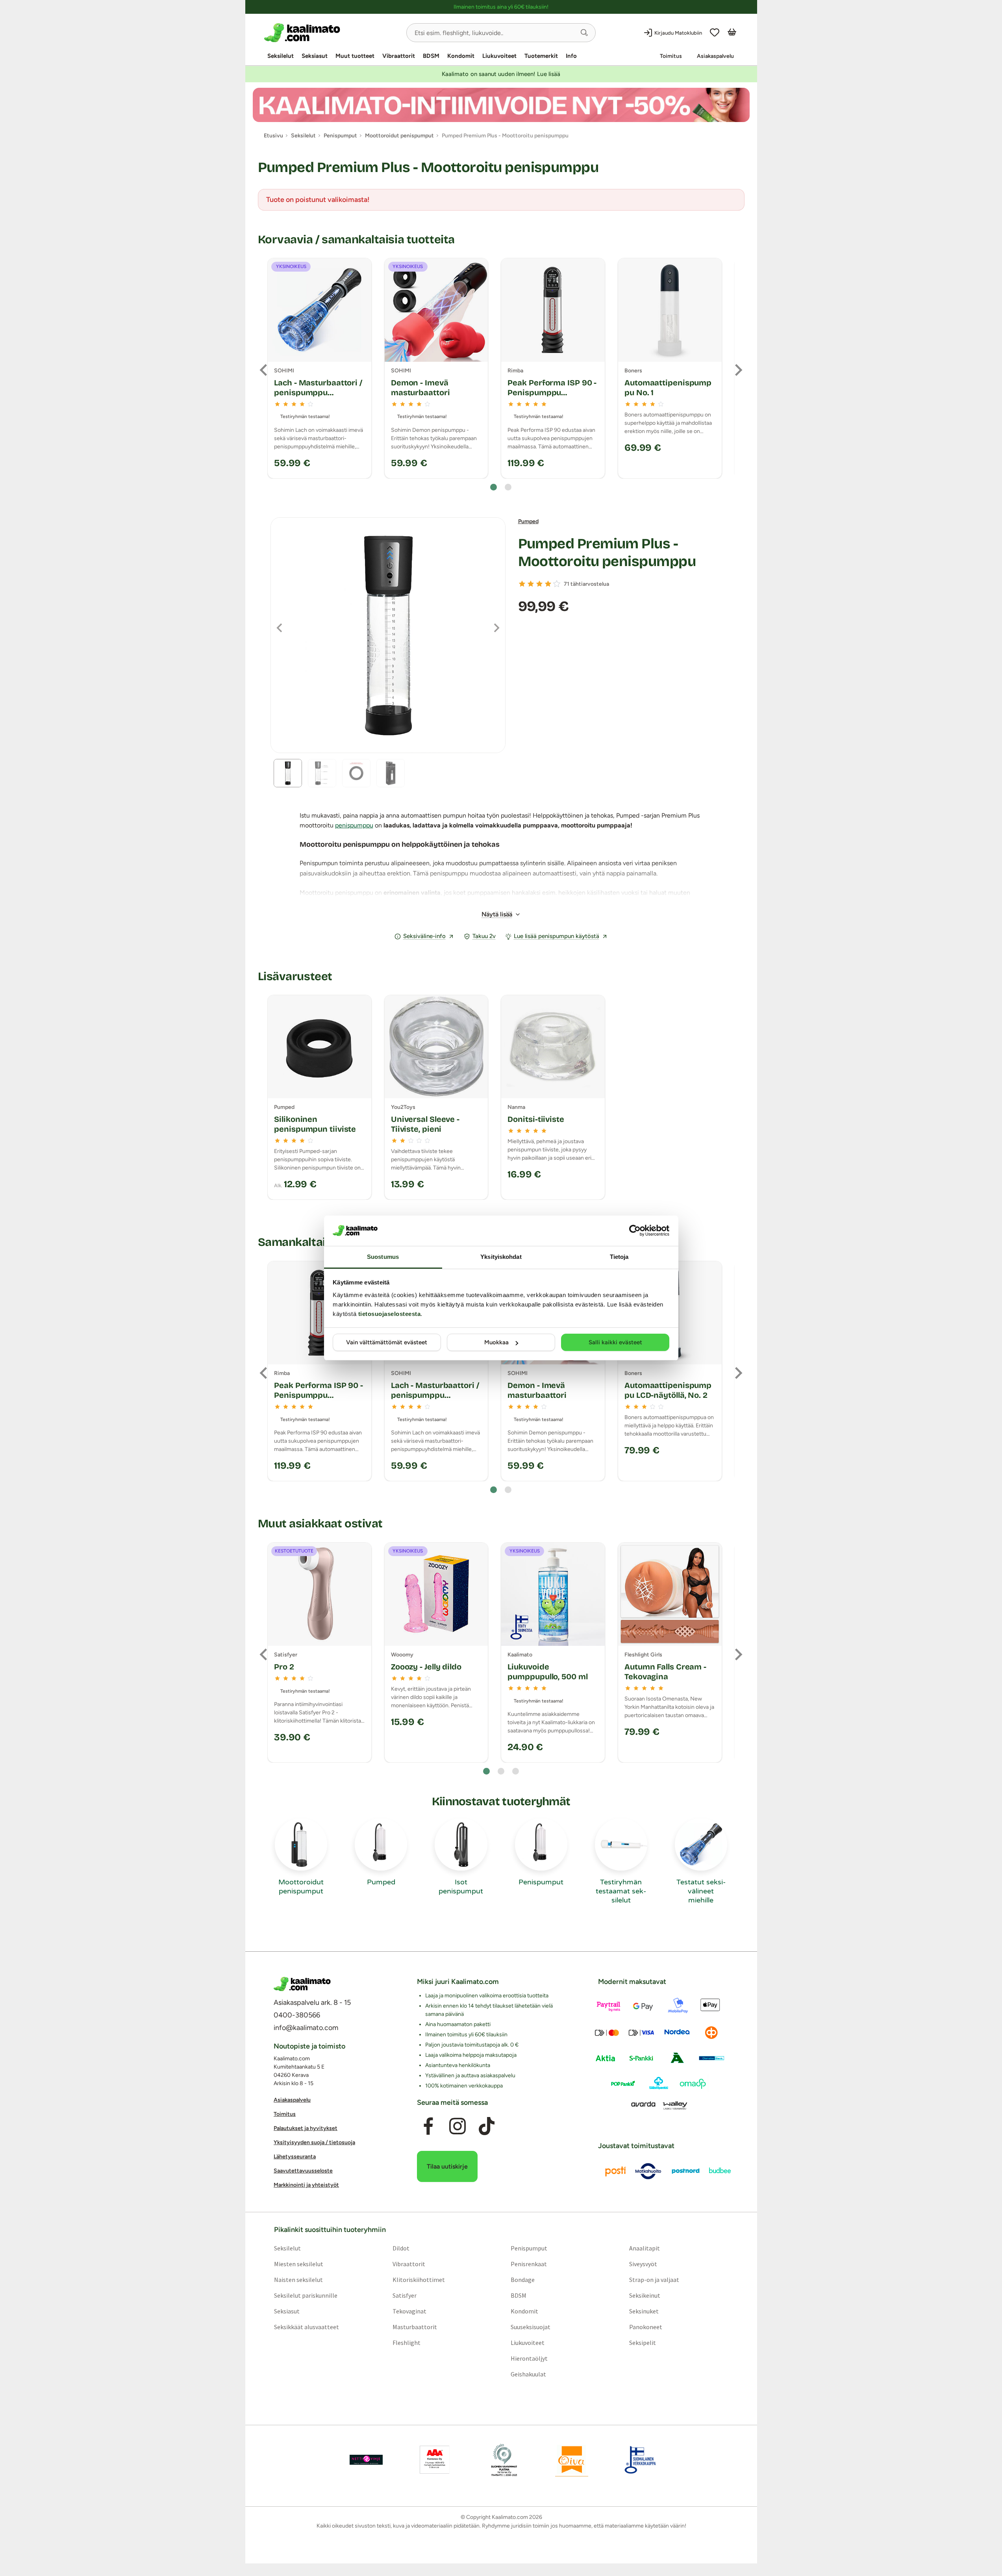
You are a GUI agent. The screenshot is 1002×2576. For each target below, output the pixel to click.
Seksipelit (643, 2343)
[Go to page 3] (516, 1771)
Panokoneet (646, 2327)
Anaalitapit (645, 2248)
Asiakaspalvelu (715, 56)
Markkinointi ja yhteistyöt (306, 2185)
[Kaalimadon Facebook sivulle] (428, 2126)
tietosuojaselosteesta (390, 1314)
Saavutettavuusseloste (303, 2171)
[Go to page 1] (494, 487)
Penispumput (529, 2248)
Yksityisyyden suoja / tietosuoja (314, 2142)
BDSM (431, 56)
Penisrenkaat (529, 2264)
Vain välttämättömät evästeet (387, 1342)
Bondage (523, 2280)
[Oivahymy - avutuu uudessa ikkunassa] (572, 2460)
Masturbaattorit (414, 2327)
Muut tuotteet (355, 56)
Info (571, 56)
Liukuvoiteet (499, 56)
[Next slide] (738, 370)
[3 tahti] (539, 584)
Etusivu (273, 136)
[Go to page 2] (508, 487)
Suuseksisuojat (531, 2327)
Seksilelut (281, 56)
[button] (584, 33)
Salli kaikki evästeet (615, 1342)
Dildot (401, 2248)
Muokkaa (496, 1342)
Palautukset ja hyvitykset (306, 2128)
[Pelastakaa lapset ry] (366, 2460)
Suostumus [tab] (383, 1257)
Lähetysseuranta (295, 2157)
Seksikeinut (645, 2295)
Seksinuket (644, 2311)
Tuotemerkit (541, 56)
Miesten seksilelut (298, 2264)
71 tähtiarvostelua (586, 584)
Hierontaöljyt (529, 2358)
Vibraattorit (399, 56)
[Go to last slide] (264, 370)
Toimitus (671, 56)
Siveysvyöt (643, 2264)
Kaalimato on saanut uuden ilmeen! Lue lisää (501, 74)
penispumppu (354, 825)
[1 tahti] (522, 584)
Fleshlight (406, 2343)
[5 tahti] (557, 584)
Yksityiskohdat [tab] (501, 1257)
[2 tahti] (531, 584)
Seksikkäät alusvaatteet (306, 2327)
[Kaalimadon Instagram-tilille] (457, 2126)
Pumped (528, 521)
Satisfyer (404, 2295)
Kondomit (461, 56)
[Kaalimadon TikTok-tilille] (487, 2126)
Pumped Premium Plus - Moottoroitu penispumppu (607, 553)
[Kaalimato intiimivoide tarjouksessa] (501, 105)
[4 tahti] (548, 584)
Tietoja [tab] (619, 1257)
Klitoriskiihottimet (418, 2280)
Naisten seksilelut (298, 2280)
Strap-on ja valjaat (654, 2280)
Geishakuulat (528, 2374)
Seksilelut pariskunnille (305, 2295)
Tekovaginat (409, 2311)
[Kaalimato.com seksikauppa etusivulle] (332, 33)
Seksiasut (315, 56)
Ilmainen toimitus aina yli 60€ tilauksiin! (501, 7)
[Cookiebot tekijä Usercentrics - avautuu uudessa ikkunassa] (635, 1231)
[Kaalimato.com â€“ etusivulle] (302, 1984)
